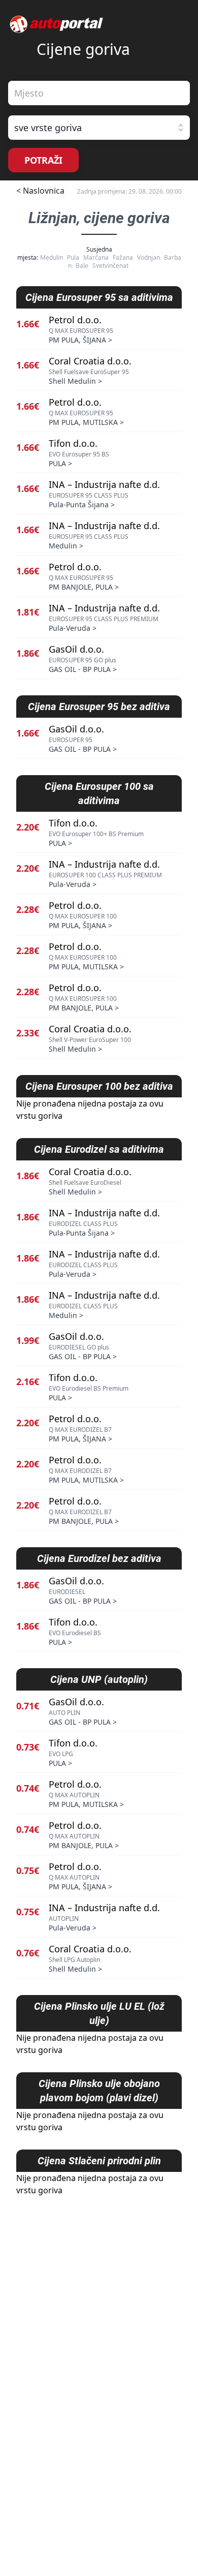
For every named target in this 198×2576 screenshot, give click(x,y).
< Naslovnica (40, 191)
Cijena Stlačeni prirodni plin (99, 2161)
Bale (82, 266)
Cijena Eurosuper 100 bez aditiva (99, 1086)
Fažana (123, 257)
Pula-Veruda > (73, 628)
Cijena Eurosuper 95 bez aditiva (99, 707)
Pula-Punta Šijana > (82, 504)
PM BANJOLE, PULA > (84, 587)
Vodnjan (148, 257)
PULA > (60, 463)
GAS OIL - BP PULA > (83, 669)
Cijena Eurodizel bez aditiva (99, 1558)
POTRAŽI (43, 160)
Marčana (96, 257)
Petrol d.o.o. (75, 320)
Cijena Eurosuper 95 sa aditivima (99, 297)
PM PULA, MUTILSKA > (86, 422)
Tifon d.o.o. (73, 443)
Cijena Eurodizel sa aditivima (99, 1149)
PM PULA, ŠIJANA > (80, 340)
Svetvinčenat (110, 266)
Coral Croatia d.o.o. (90, 361)
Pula (73, 257)
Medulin (52, 257)
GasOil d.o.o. (76, 649)
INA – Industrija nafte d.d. (104, 484)
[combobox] (99, 93)
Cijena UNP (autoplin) (99, 1679)
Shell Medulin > (75, 381)
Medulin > (66, 546)
